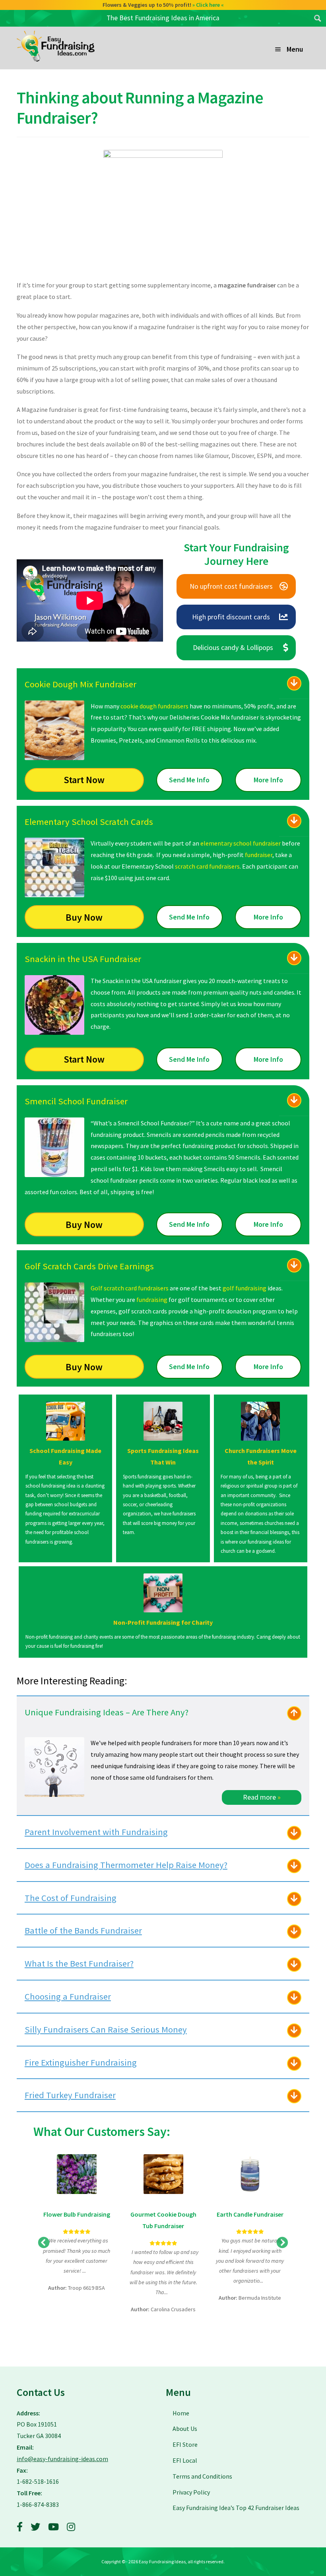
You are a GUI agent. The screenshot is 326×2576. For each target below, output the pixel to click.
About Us (185, 2429)
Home (181, 2413)
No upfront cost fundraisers (231, 586)
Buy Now (84, 917)
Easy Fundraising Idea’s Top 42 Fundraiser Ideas (236, 2508)
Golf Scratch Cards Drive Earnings (89, 1266)
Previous (44, 2243)
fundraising (152, 1300)
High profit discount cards (231, 617)
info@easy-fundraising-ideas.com (62, 2459)
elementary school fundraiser (241, 843)
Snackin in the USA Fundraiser (83, 959)
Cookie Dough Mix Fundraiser (81, 684)
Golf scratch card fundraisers (130, 1288)
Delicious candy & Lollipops (233, 647)
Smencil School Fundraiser (76, 1101)
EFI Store (185, 2444)
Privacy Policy (191, 2492)
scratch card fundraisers (207, 866)
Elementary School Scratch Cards (89, 822)
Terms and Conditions (202, 2476)
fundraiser (259, 855)
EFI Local (185, 2460)
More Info (268, 780)
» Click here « (211, 5)
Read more (262, 1797)
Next (282, 2243)
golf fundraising (244, 1288)
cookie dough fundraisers (154, 706)
